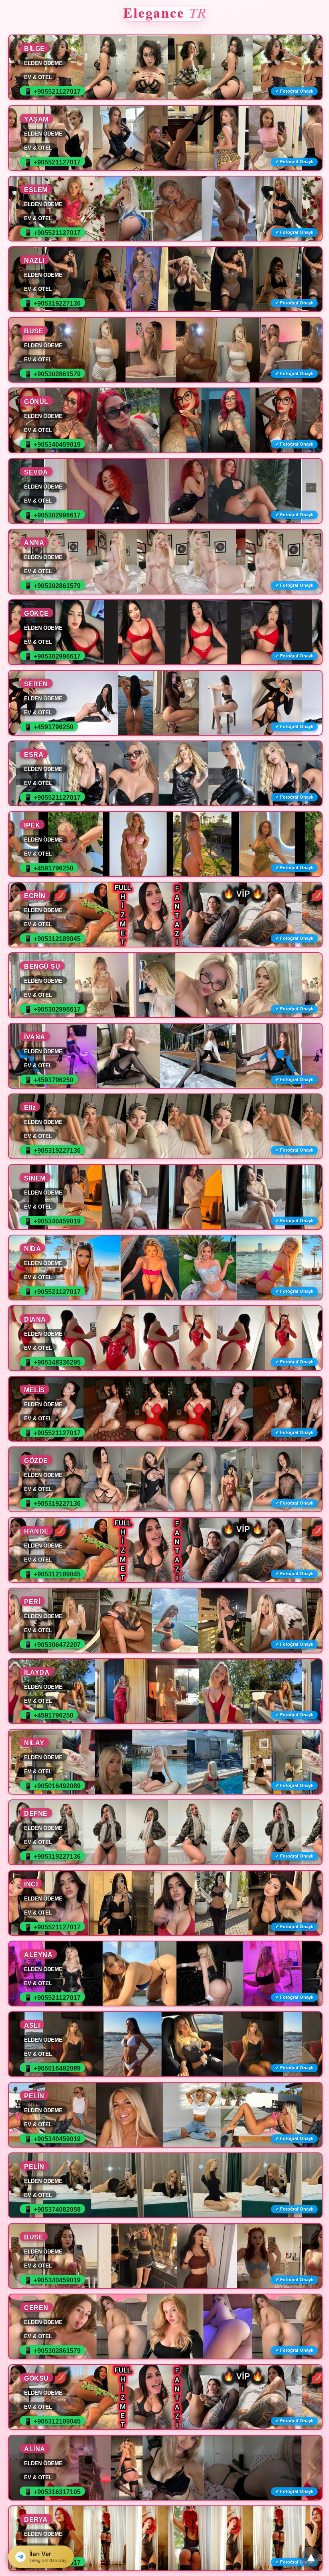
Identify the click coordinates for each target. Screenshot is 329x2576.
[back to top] (311, 2558)
